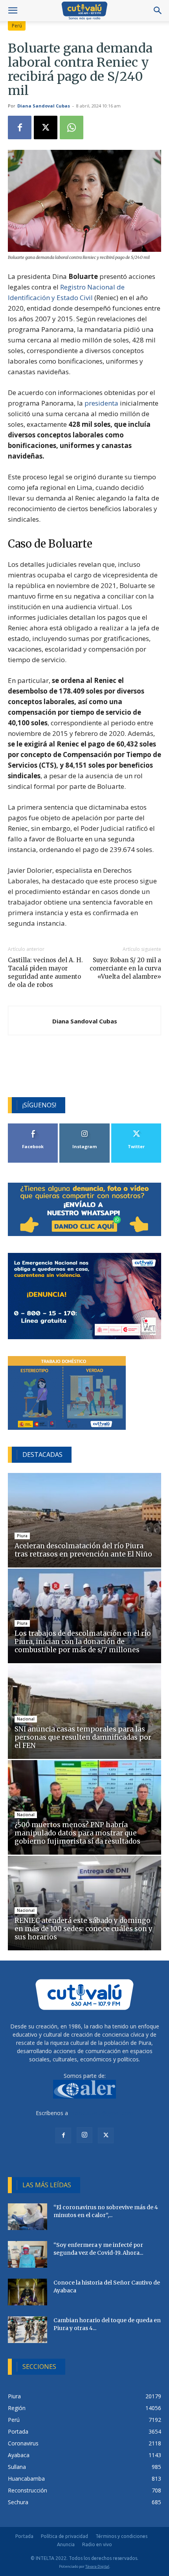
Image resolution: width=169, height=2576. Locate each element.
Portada (24, 2536)
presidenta (101, 403)
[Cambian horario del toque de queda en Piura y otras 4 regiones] (28, 2330)
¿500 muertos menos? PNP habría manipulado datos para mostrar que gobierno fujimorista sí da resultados (77, 1833)
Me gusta (33, 1126)
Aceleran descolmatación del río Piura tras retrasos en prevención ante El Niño (84, 1550)
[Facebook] (20, 127)
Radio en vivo (97, 2544)
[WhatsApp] (72, 127)
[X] (46, 127)
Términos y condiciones (121, 2536)
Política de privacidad (64, 2536)
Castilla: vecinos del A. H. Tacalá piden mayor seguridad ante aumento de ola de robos (45, 972)
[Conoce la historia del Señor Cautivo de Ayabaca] (28, 2292)
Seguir (85, 1126)
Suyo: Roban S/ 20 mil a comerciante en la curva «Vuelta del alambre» (125, 968)
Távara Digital (97, 2566)
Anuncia (66, 2544)
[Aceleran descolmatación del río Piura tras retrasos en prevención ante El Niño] (84, 1520)
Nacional (26, 1719)
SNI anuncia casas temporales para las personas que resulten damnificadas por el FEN (83, 1737)
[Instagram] (84, 2135)
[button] (13, 11)
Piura (22, 1536)
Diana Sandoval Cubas (44, 106)
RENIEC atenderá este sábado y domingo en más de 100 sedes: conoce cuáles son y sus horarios (84, 1929)
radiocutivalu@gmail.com (101, 2113)
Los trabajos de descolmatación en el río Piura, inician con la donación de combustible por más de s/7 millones (83, 1642)
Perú (17, 26)
